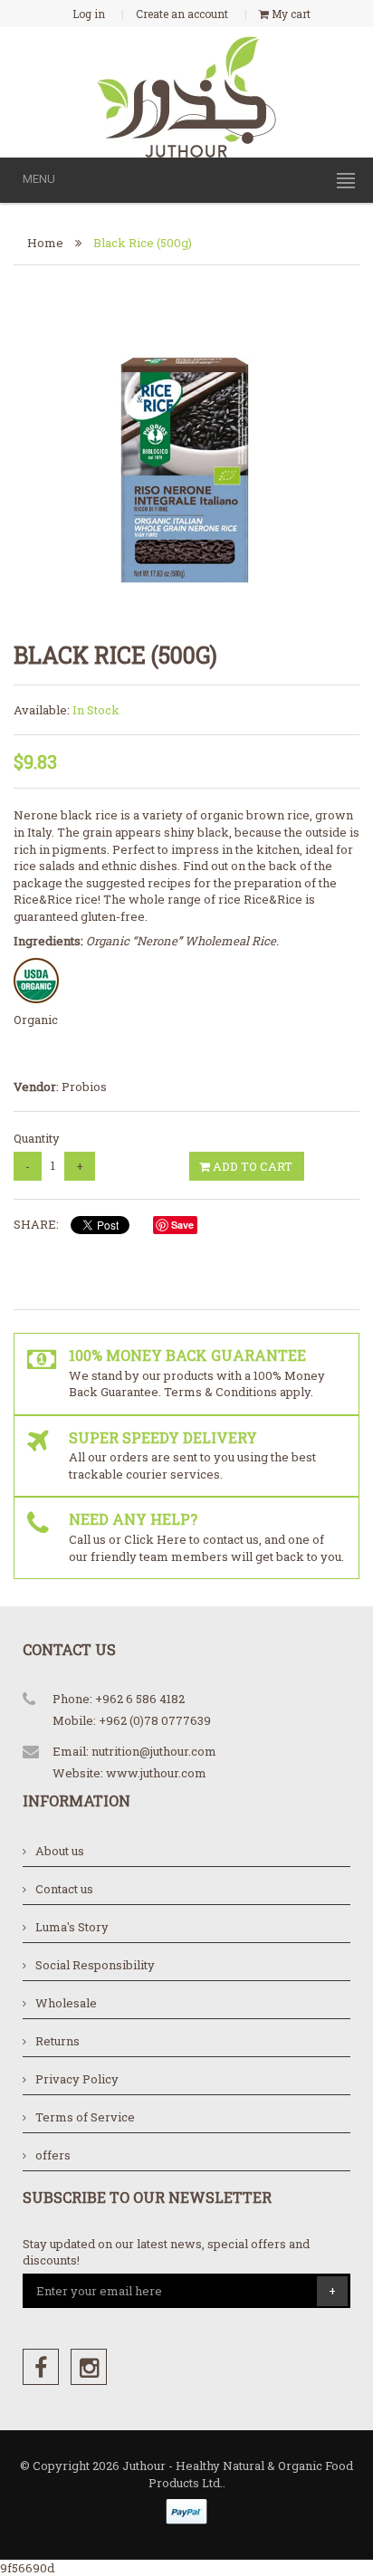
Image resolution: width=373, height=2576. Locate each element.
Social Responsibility (95, 1965)
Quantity (37, 1138)
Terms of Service (85, 2117)
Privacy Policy (77, 2079)
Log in (89, 14)
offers (53, 2155)
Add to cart (251, 1166)
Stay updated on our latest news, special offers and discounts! (166, 2252)
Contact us (64, 1889)
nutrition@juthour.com (154, 1751)
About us (60, 1851)
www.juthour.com (156, 1773)
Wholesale (66, 2003)
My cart (290, 14)
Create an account (182, 14)
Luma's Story (72, 1927)
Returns (57, 2041)
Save (182, 1225)
